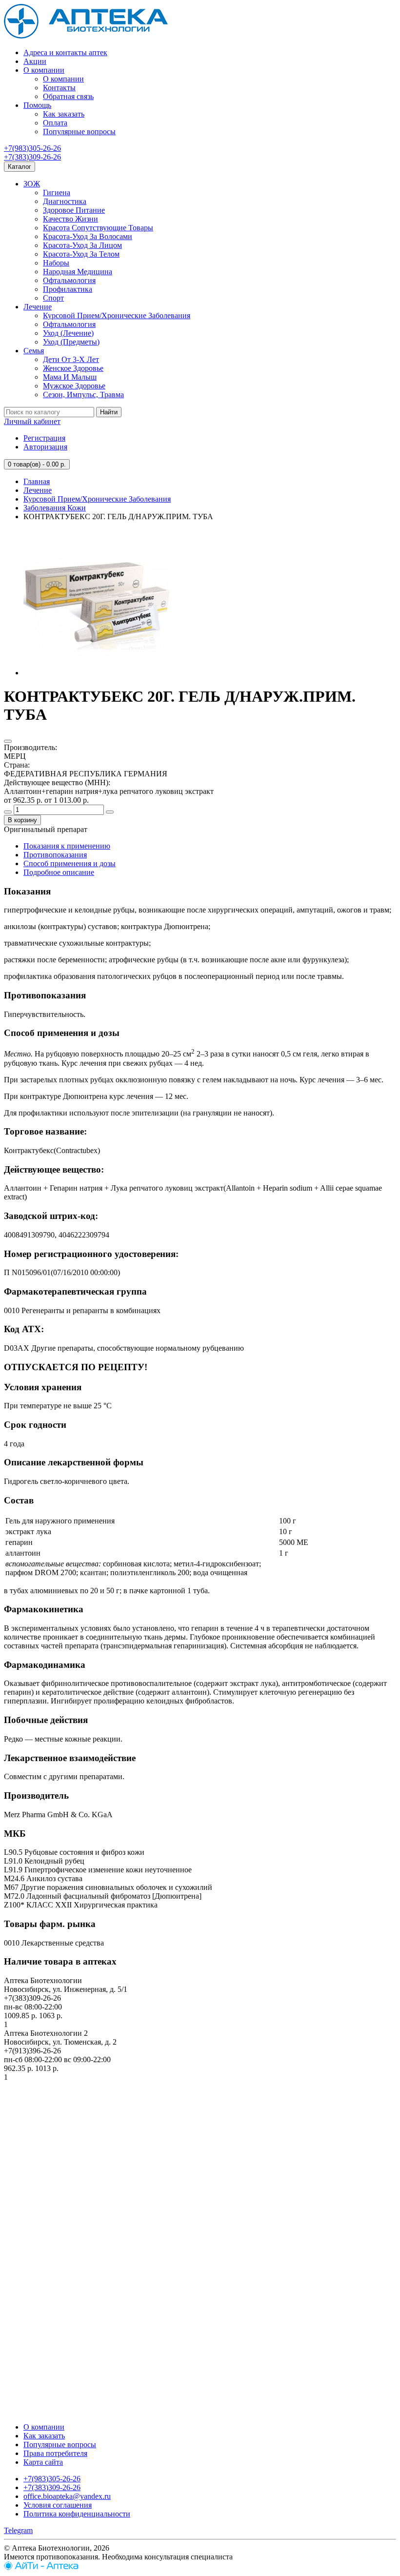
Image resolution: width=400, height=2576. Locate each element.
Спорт (53, 298)
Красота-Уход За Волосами (88, 236)
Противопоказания (55, 855)
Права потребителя (55, 2453)
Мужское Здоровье (74, 386)
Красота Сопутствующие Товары (98, 228)
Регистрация (44, 438)
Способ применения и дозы (70, 863)
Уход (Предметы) (71, 342)
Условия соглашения (58, 2505)
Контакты (59, 88)
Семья (34, 351)
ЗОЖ (32, 184)
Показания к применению (67, 846)
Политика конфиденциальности (77, 2514)
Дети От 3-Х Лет (71, 359)
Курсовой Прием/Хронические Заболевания (117, 315)
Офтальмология (69, 280)
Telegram (18, 2530)
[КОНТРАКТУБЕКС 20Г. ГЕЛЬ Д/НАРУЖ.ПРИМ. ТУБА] (97, 673)
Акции (35, 61)
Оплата (55, 123)
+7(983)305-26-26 (32, 148)
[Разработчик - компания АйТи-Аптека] (41, 2567)
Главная (37, 481)
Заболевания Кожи (55, 508)
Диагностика (65, 201)
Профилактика (68, 289)
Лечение (38, 307)
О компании (44, 70)
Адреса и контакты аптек (65, 52)
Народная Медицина (78, 272)
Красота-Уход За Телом (81, 254)
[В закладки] (8, 741)
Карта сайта (43, 2462)
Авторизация (45, 447)
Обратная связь (68, 96)
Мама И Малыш (70, 377)
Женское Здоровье (73, 368)
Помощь (37, 105)
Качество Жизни (70, 219)
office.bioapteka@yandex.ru (67, 2496)
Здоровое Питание (74, 210)
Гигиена (57, 193)
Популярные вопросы (79, 132)
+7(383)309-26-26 (32, 157)
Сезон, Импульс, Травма (83, 395)
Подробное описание (59, 872)
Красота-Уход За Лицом (82, 245)
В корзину (22, 820)
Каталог (20, 167)
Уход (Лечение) (68, 333)
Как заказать (64, 114)
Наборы (56, 263)
